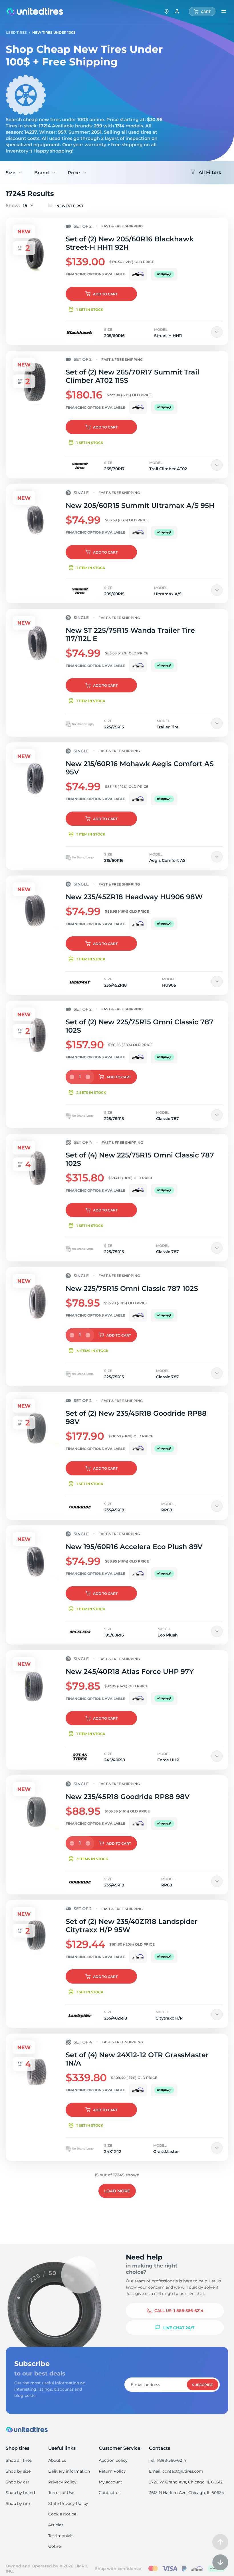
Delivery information (69, 2471)
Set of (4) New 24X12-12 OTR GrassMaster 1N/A (137, 2059)
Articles (56, 2525)
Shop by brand (20, 2493)
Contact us (110, 2493)
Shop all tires (19, 2460)
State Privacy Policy (68, 2503)
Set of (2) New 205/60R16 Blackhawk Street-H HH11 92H (130, 243)
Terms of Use (61, 2493)
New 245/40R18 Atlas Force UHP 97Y (130, 1671)
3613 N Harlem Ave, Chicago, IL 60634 (186, 2493)
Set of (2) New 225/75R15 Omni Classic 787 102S (140, 1026)
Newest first (70, 206)
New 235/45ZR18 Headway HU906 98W (134, 897)
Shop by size (18, 2471)
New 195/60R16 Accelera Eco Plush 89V (134, 1547)
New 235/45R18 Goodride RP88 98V (128, 1797)
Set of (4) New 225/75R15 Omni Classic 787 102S (140, 1159)
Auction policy (113, 2460)
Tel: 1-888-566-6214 (168, 2460)
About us (57, 2460)
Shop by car (18, 2482)
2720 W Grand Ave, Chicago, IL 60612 (186, 2482)
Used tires (17, 32)
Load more (117, 2191)
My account (110, 2482)
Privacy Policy (62, 2482)
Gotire (55, 2546)
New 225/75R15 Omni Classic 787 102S (132, 1288)
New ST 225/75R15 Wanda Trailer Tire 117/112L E (130, 634)
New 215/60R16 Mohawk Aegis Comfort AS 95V (140, 768)
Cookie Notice (62, 2514)
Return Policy (112, 2471)
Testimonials (61, 2536)
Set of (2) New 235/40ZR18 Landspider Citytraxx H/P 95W (132, 1926)
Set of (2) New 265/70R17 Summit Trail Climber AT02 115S (132, 376)
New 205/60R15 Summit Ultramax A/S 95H (140, 505)
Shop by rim (18, 2503)
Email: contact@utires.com (176, 2471)
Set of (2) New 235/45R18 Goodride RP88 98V (136, 1417)
